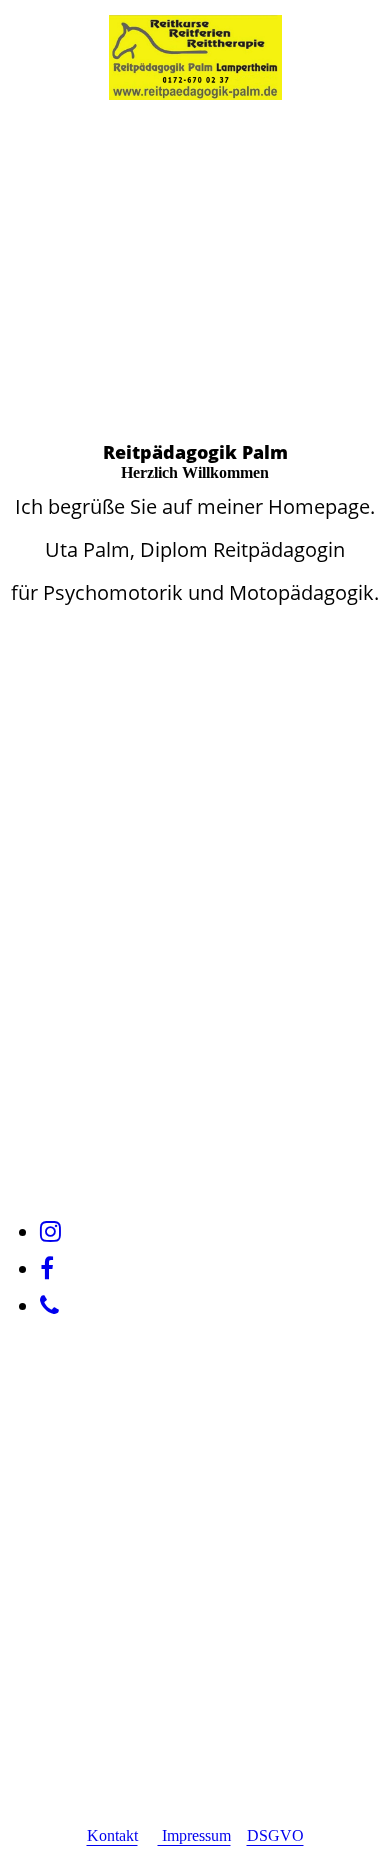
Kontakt (112, 1835)
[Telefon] (49, 1306)
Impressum (194, 1835)
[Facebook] (47, 1269)
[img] (195, 57)
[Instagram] (50, 1232)
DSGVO (275, 1835)
